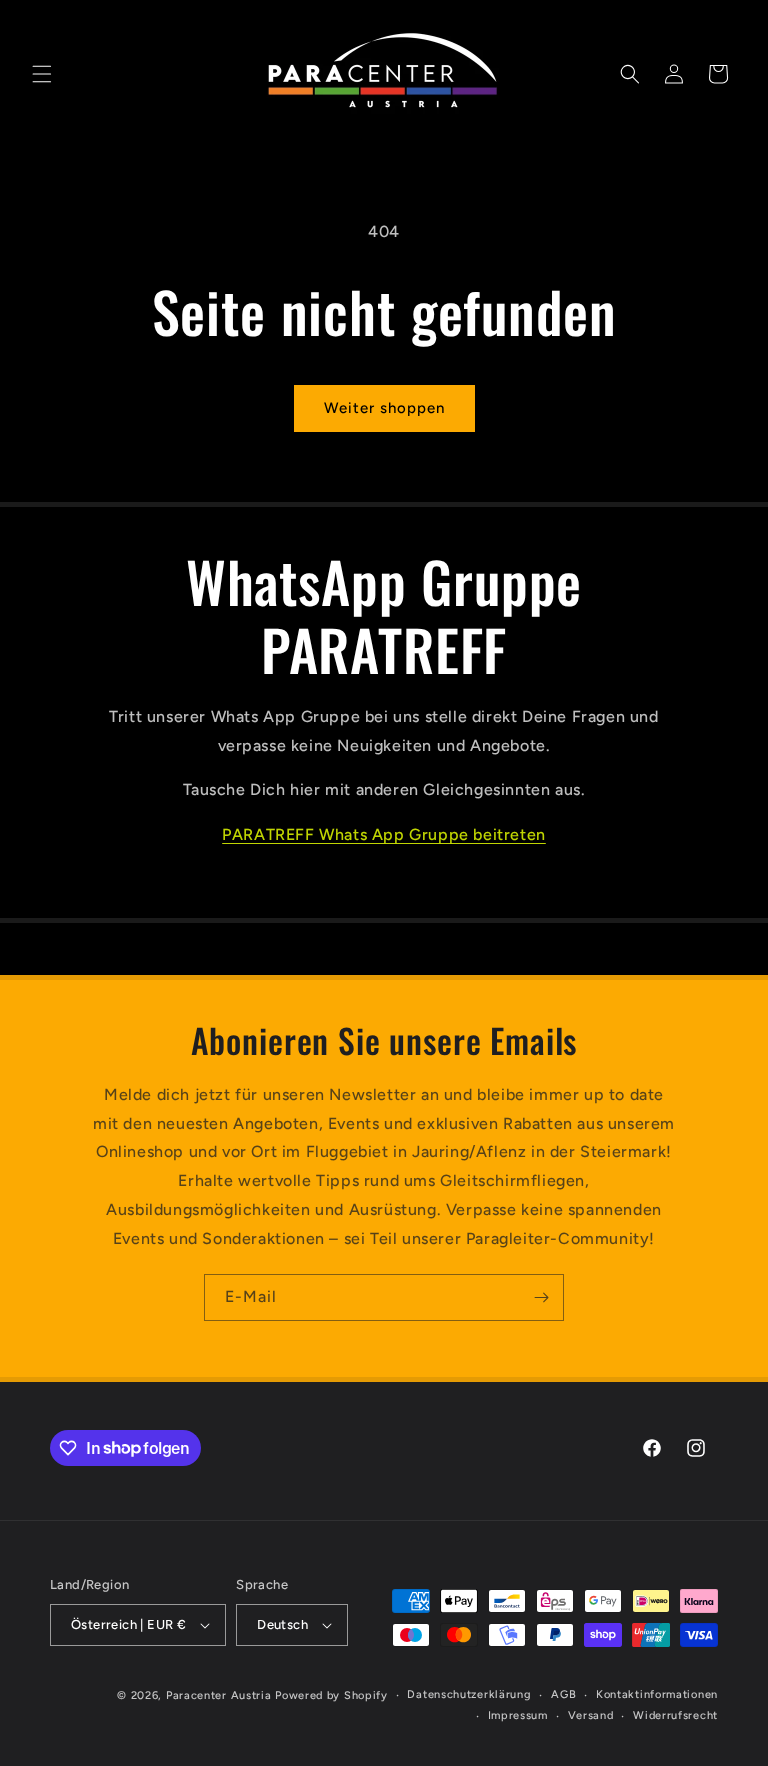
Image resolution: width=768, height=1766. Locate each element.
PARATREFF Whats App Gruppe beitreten (384, 834)
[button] (42, 74)
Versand (591, 1715)
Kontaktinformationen (657, 1694)
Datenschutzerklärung (469, 1694)
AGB (563, 1694)
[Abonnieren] (541, 1297)
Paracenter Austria (219, 1695)
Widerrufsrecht (675, 1715)
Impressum (518, 1715)
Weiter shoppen (384, 408)
